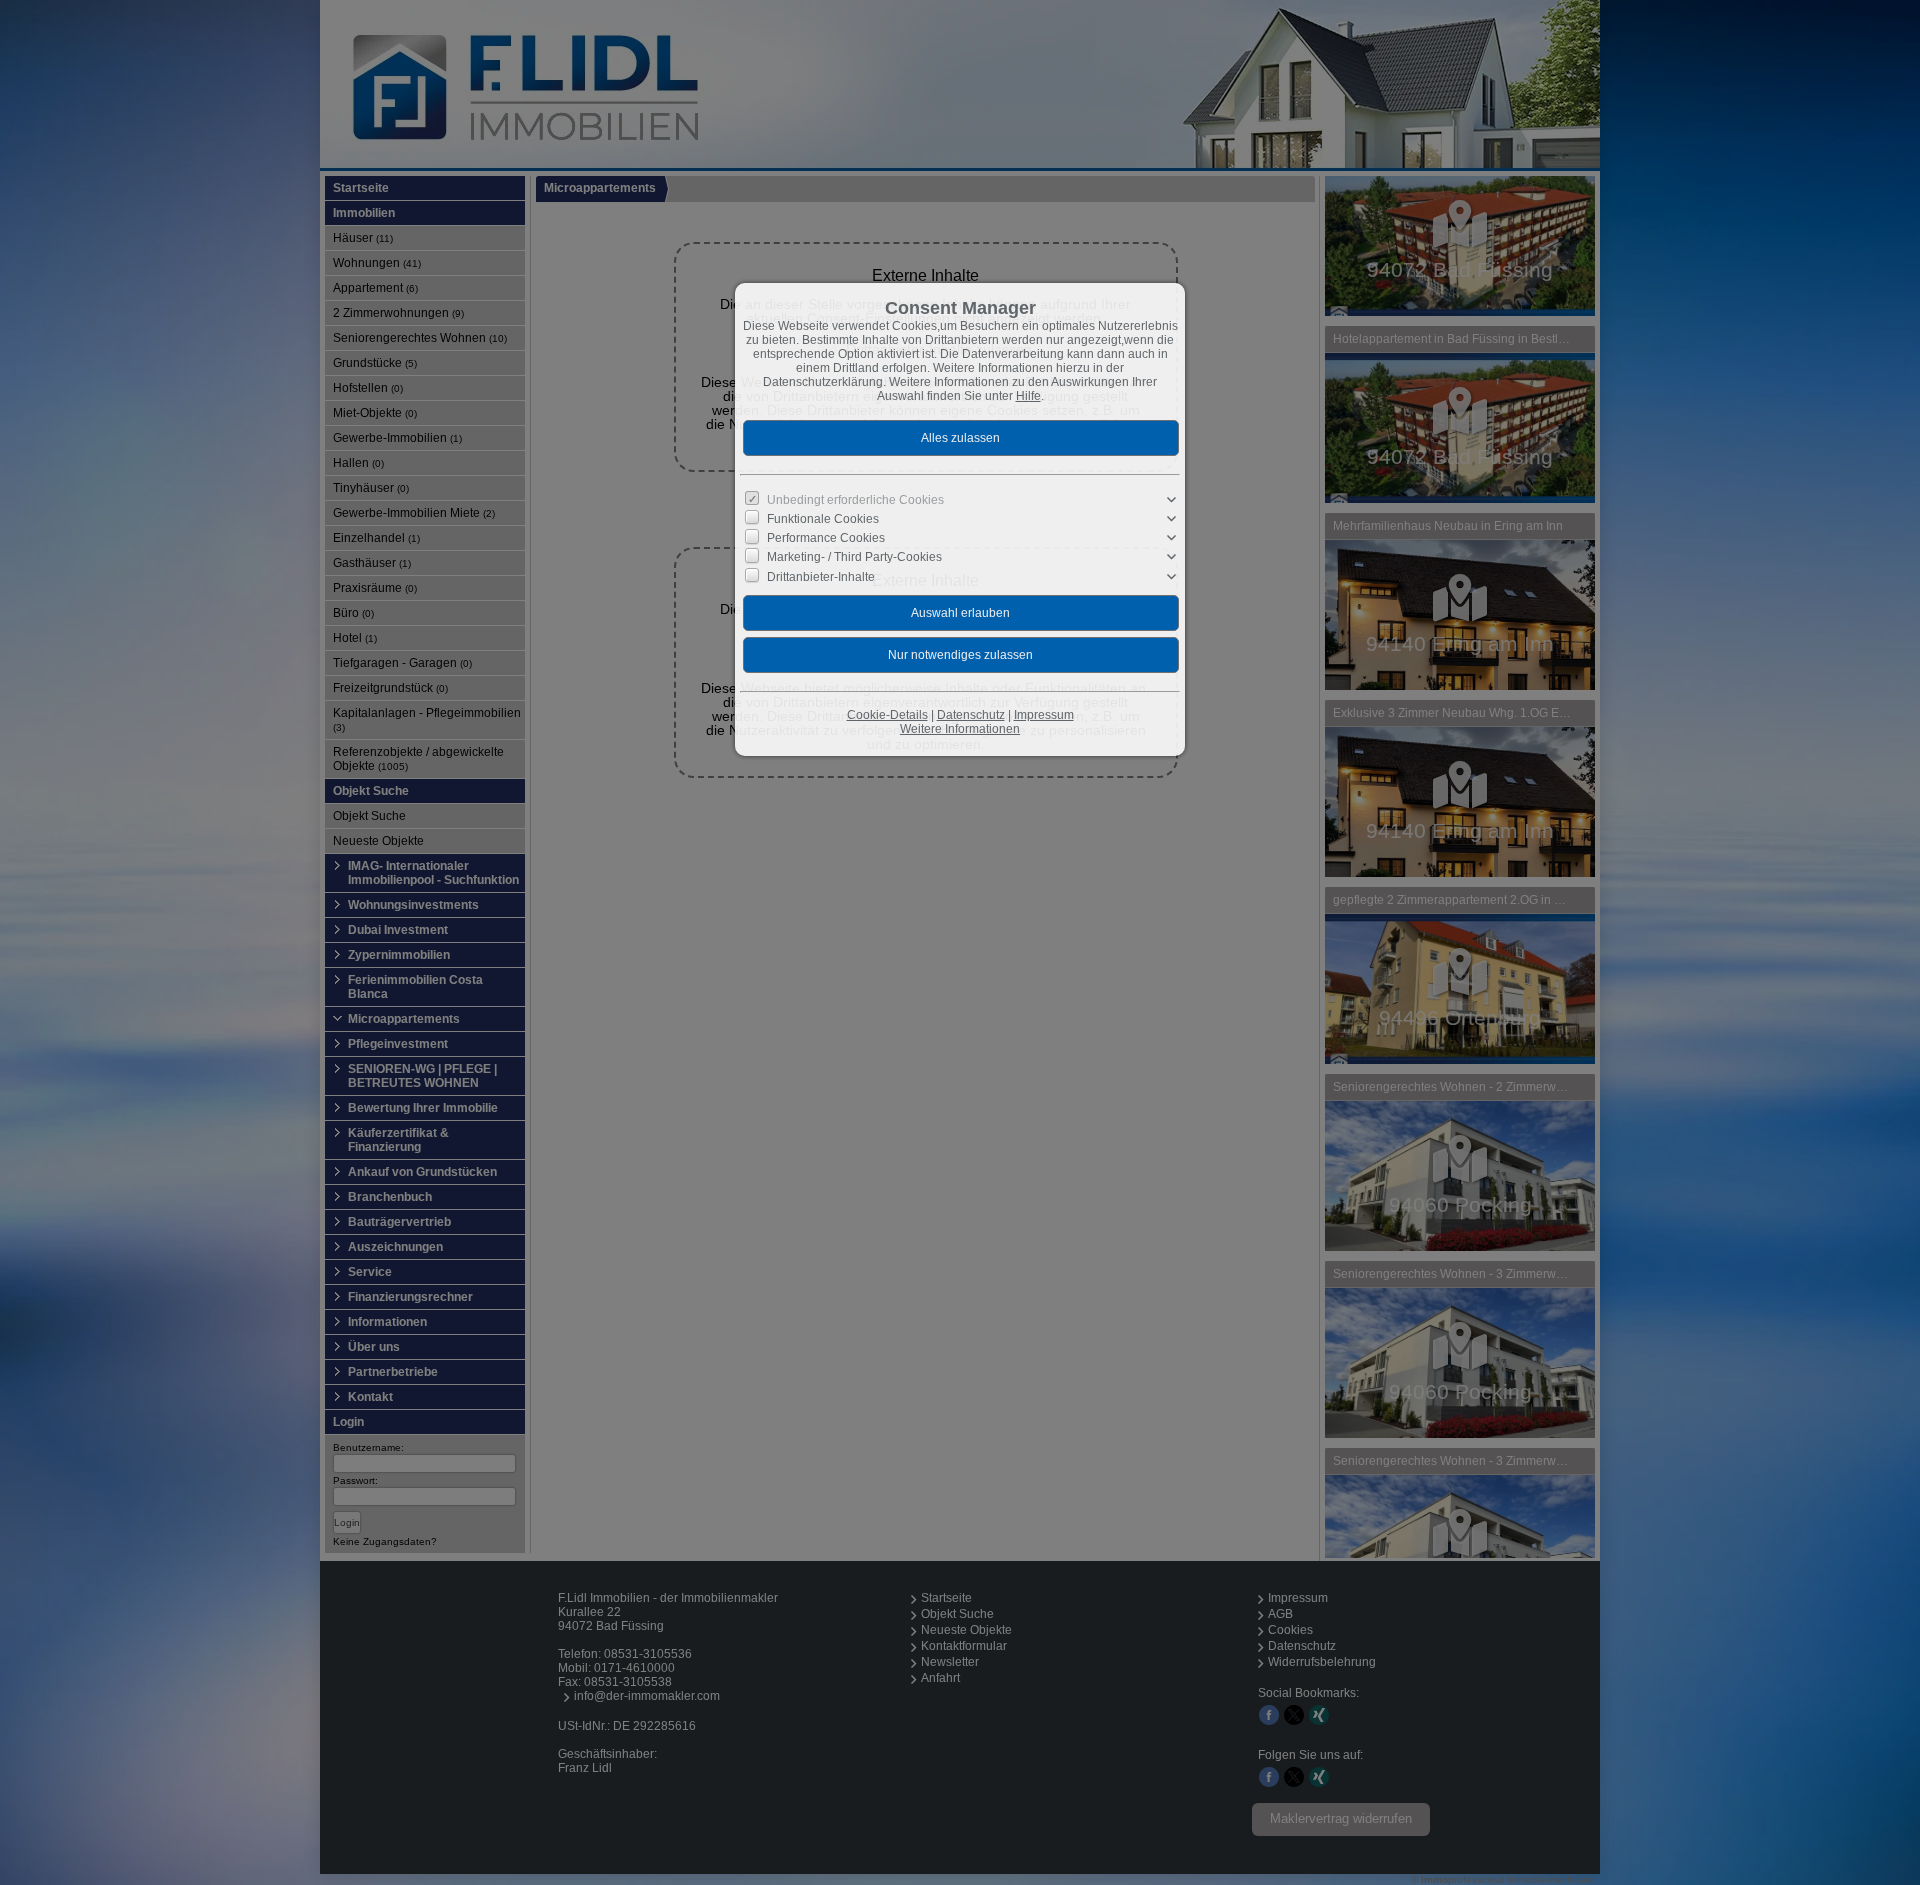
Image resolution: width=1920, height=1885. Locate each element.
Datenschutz (971, 715)
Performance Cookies (826, 538)
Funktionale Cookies (823, 519)
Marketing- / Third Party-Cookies (854, 557)
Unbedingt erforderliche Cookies (855, 500)
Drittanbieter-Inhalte (821, 576)
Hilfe (1028, 396)
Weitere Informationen (960, 729)
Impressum (1044, 715)
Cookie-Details (887, 715)
